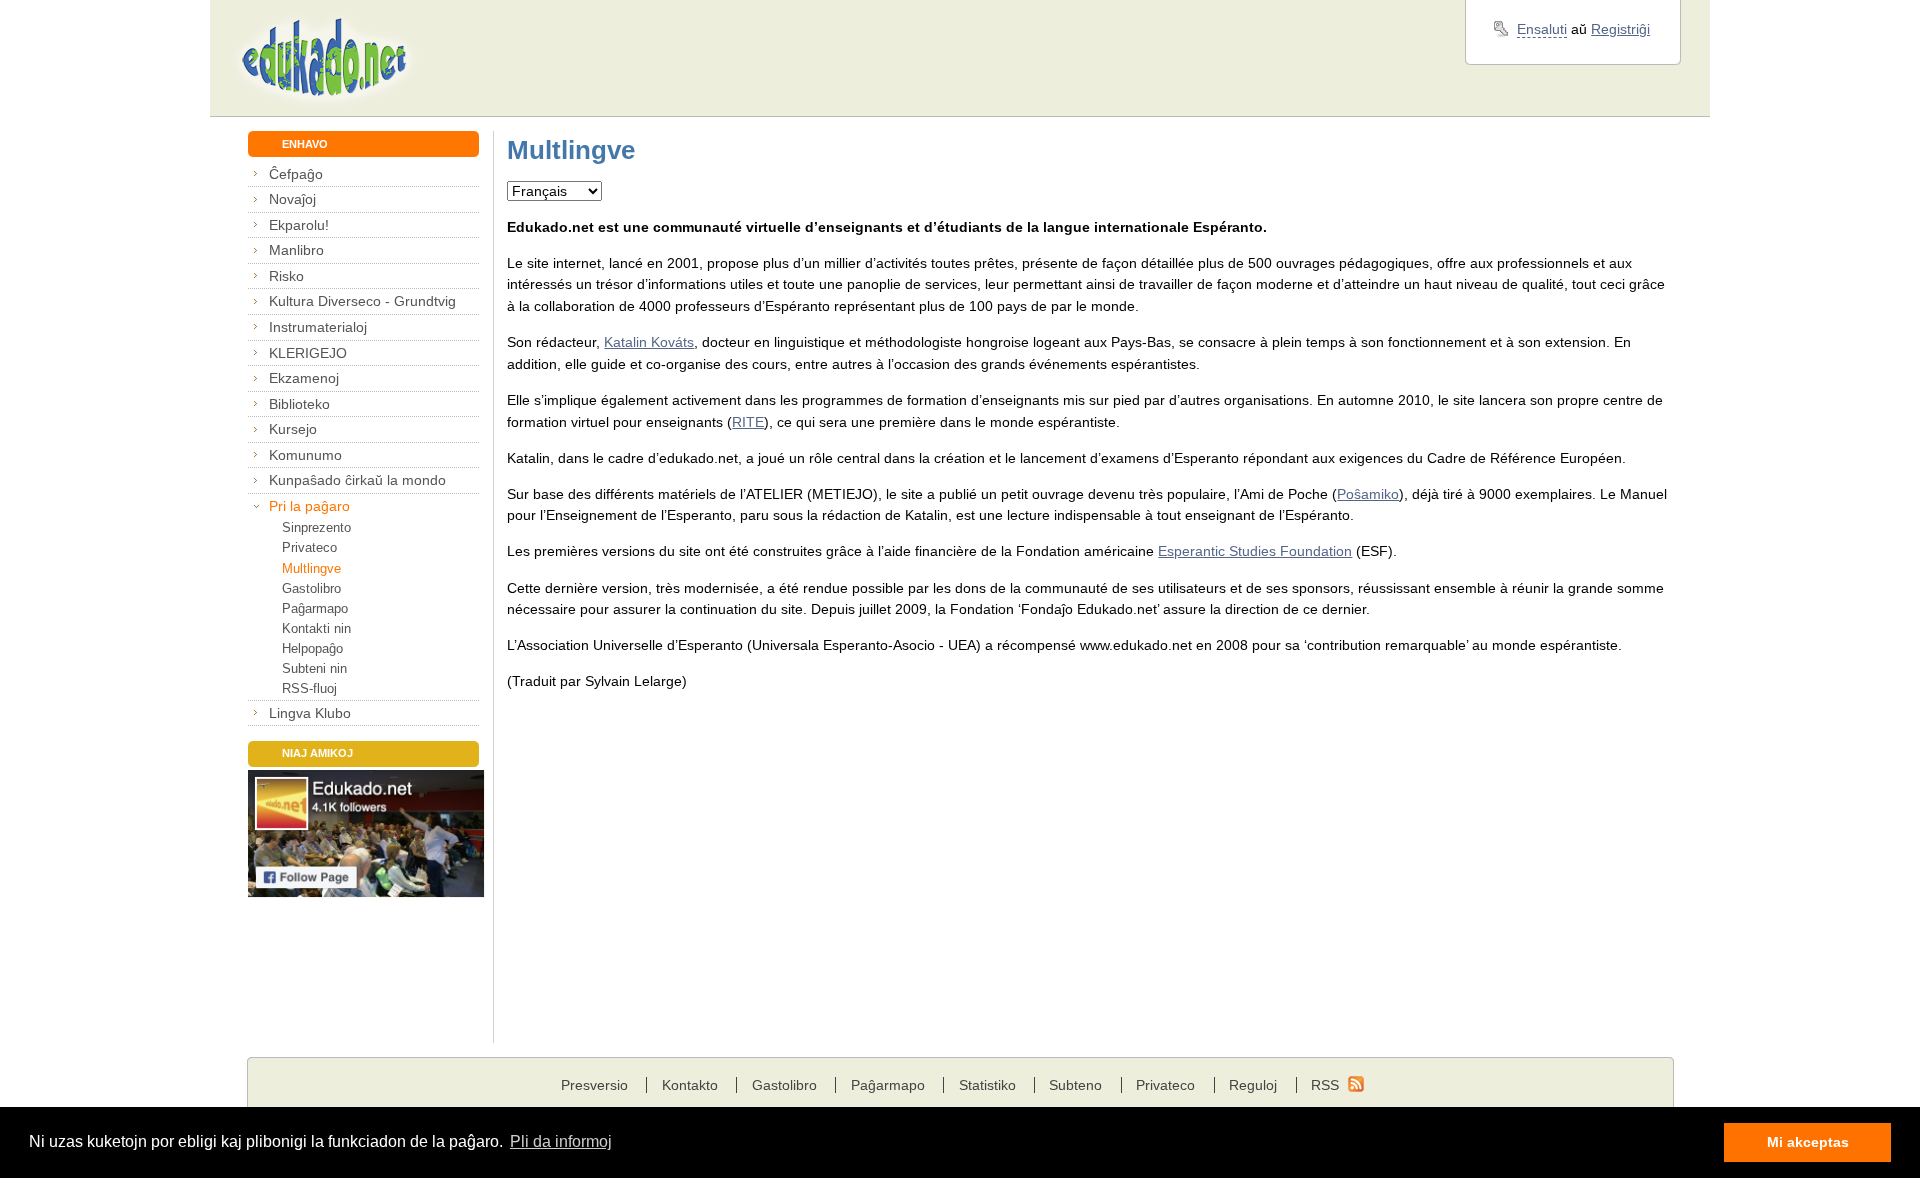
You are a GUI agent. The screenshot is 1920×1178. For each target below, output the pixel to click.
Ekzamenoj (304, 378)
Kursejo (293, 429)
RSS (1325, 1085)
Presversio (594, 1085)
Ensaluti (1542, 29)
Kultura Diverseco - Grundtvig (362, 301)
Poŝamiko (1368, 494)
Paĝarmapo (315, 608)
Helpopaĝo (312, 648)
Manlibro (296, 250)
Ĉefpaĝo (296, 174)
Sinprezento (316, 527)
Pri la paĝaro (309, 506)
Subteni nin (314, 668)
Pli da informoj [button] (561, 1141)
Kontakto (690, 1085)
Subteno (1075, 1085)
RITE (748, 422)
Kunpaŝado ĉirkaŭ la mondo (357, 480)
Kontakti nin (316, 628)
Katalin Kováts (649, 342)
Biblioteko (299, 404)
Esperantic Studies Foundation (1255, 551)
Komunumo (305, 455)
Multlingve (311, 568)
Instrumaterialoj (318, 327)
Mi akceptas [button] (1808, 1142)
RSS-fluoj (309, 688)
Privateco (309, 547)
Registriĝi (1620, 29)
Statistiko (987, 1085)
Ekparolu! (299, 225)
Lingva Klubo (310, 713)
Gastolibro (311, 588)
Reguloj (1253, 1085)
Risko (286, 276)
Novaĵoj (292, 199)
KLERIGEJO (308, 353)
